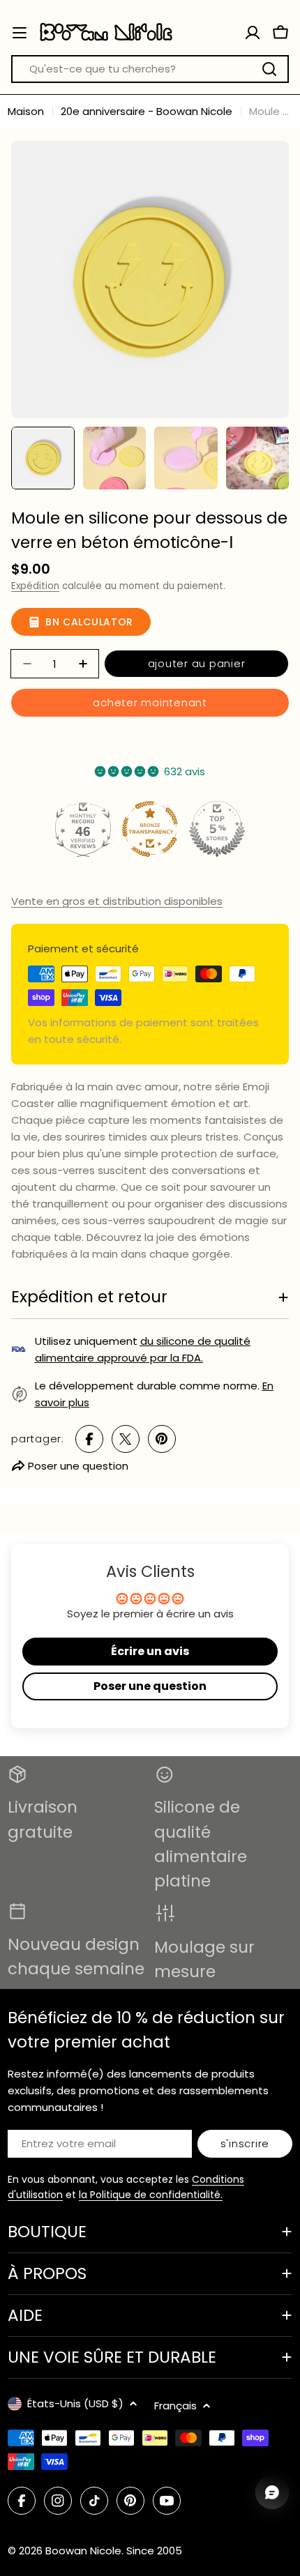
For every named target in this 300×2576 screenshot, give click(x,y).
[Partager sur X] (126, 1439)
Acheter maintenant (150, 702)
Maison (26, 111)
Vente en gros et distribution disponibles (117, 901)
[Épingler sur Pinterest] (162, 1439)
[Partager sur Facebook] (89, 1439)
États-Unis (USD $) (75, 2403)
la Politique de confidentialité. (151, 2195)
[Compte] (253, 33)
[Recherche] (269, 69)
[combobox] (150, 69)
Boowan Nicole (83, 2551)
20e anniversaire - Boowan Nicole (147, 111)
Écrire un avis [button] (150, 1651)
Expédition (35, 586)
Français (175, 2406)
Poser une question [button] (150, 1686)
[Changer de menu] (20, 33)
